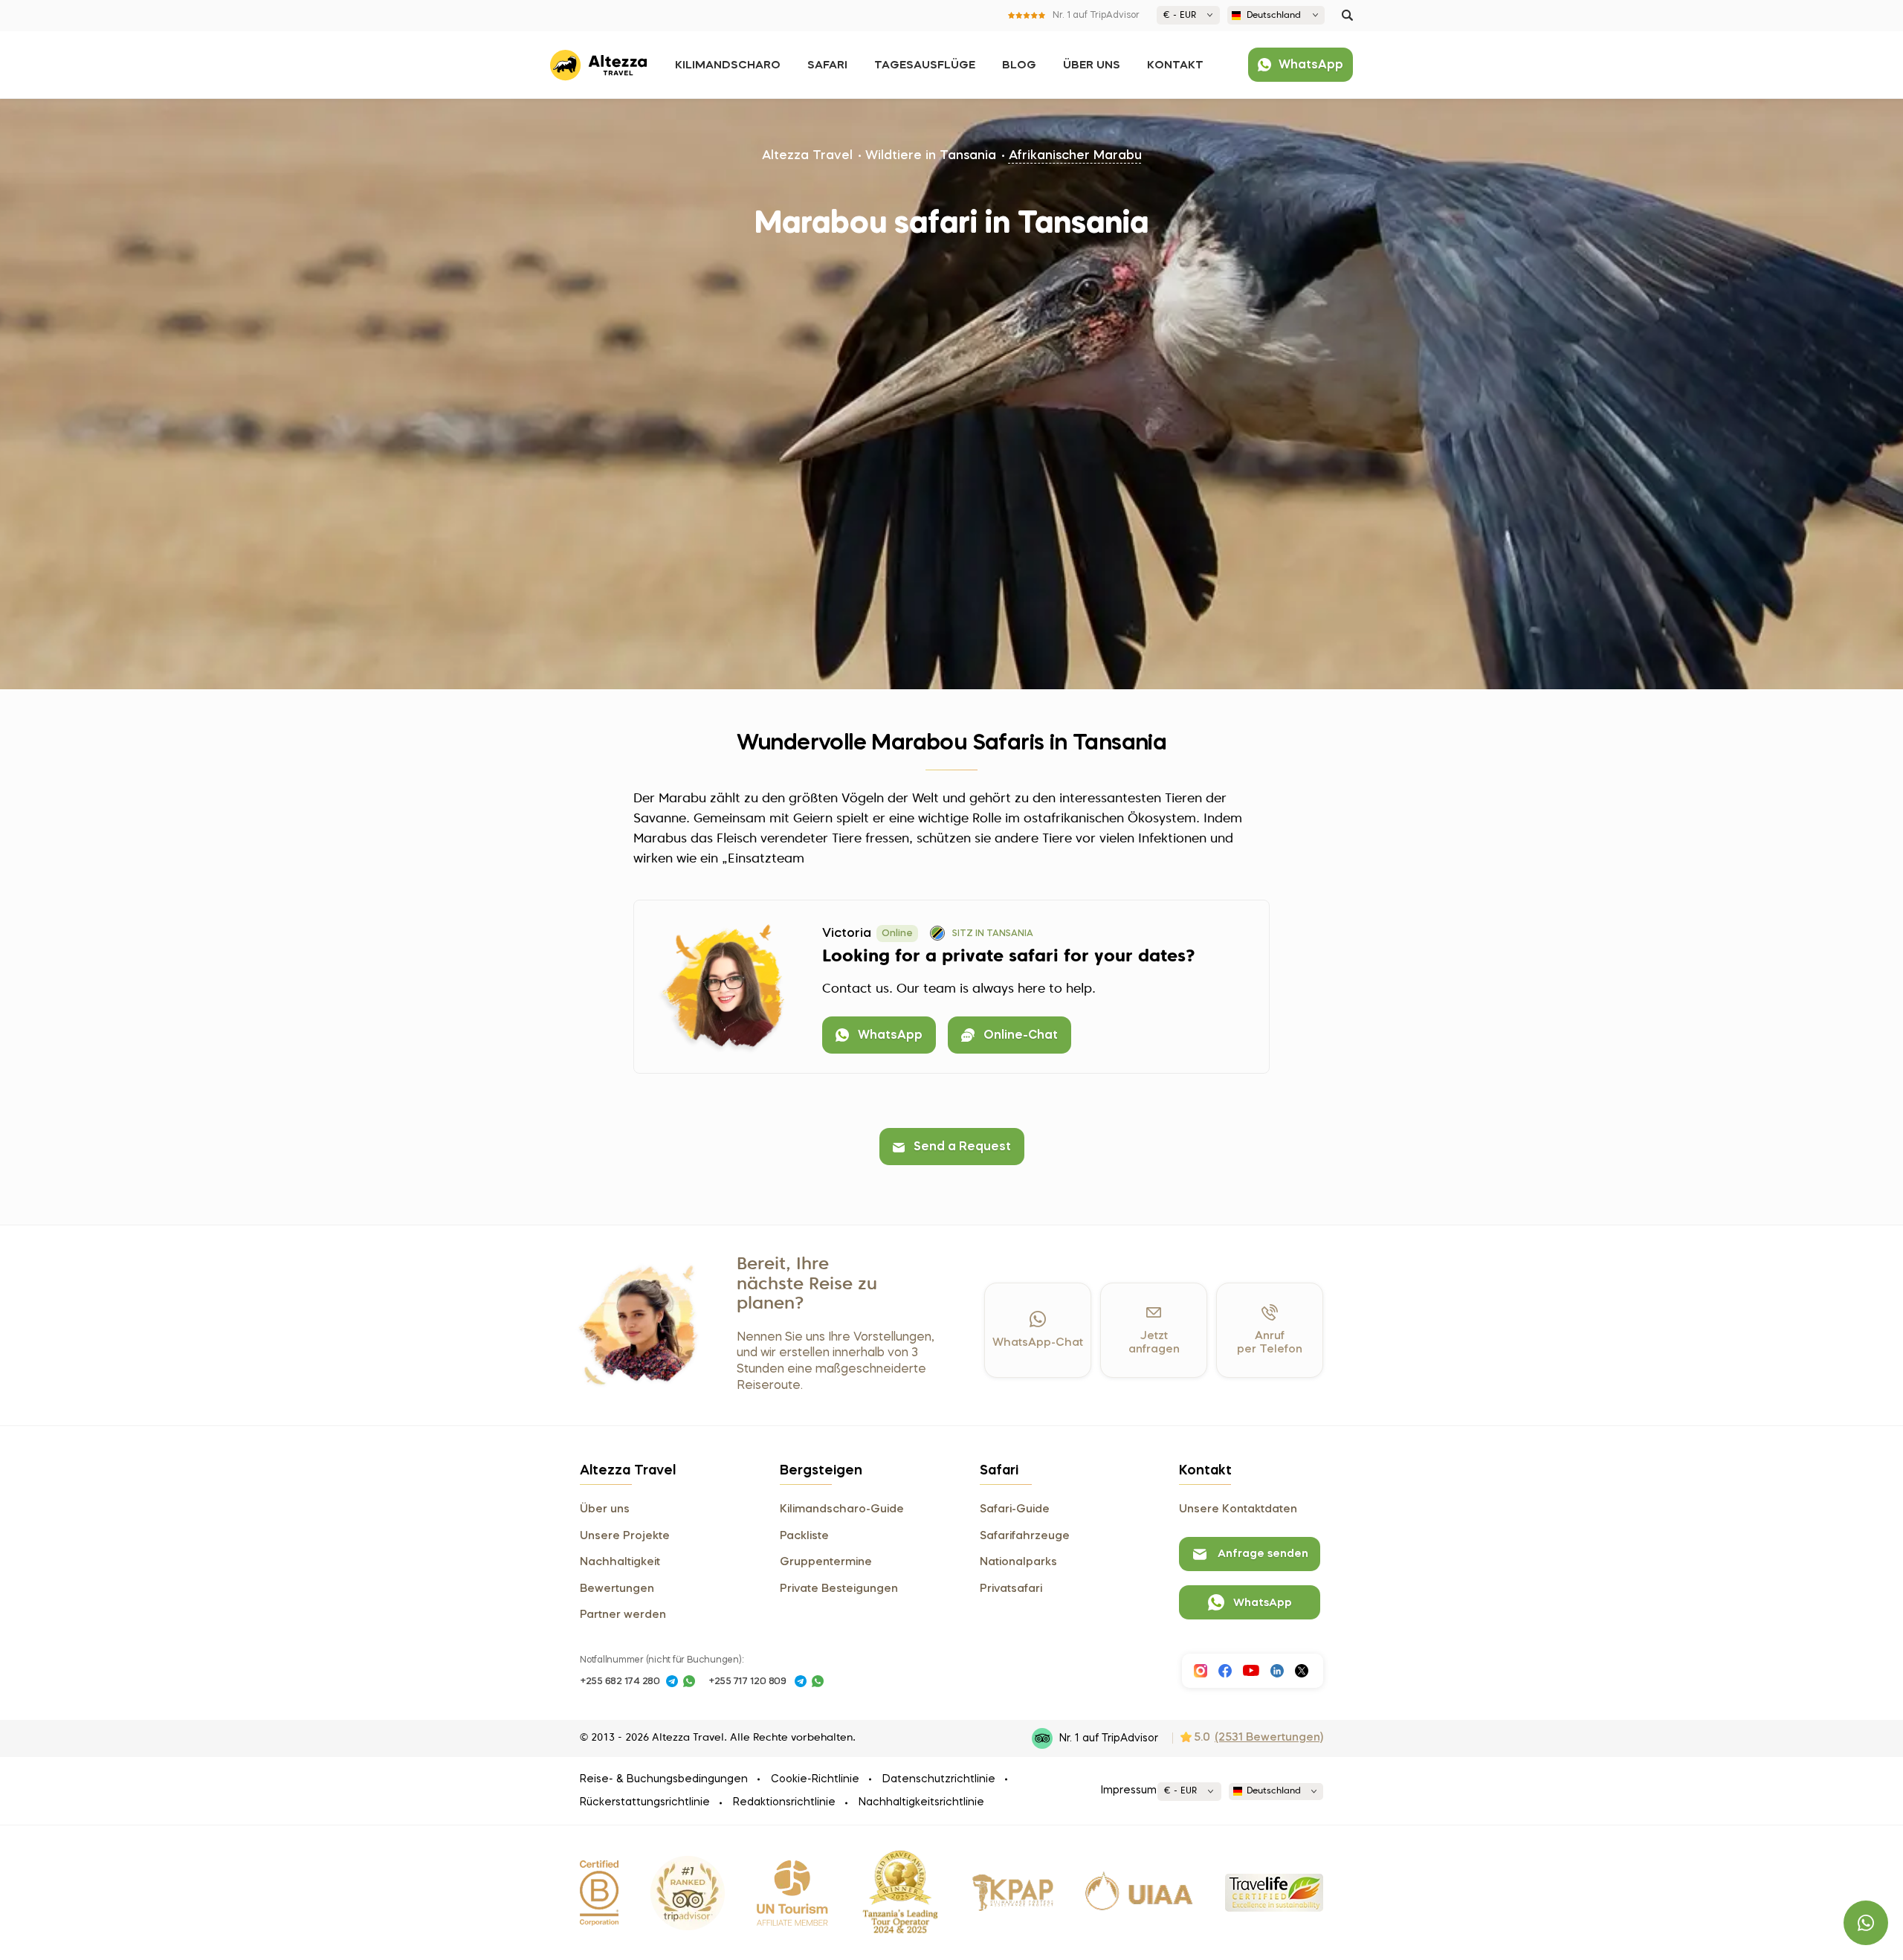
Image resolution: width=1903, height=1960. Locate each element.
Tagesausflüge (925, 65)
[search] (1347, 15)
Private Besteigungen (839, 1589)
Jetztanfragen (1154, 1343)
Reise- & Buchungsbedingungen (664, 1779)
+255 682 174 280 (620, 1682)
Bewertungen (617, 1589)
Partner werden (623, 1615)
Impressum (1129, 1790)
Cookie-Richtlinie (815, 1779)
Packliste (804, 1536)
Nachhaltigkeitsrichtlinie (921, 1802)
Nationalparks (1018, 1562)
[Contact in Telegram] (672, 1681)
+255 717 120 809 (747, 1682)
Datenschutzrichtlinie (939, 1779)
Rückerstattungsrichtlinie (645, 1802)
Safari (827, 65)
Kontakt (1175, 65)
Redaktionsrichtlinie (784, 1802)
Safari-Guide (1015, 1509)
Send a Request (962, 1147)
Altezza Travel (807, 156)
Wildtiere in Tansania (931, 156)
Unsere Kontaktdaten (1238, 1509)
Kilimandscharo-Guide (842, 1509)
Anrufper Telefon (1270, 1343)
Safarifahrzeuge (1025, 1536)
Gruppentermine (826, 1562)
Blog (1019, 65)
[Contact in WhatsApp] (689, 1681)
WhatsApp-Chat (1038, 1343)
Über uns (1092, 65)
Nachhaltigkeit (620, 1562)
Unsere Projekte (625, 1536)
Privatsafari (1011, 1589)
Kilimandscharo (728, 65)
